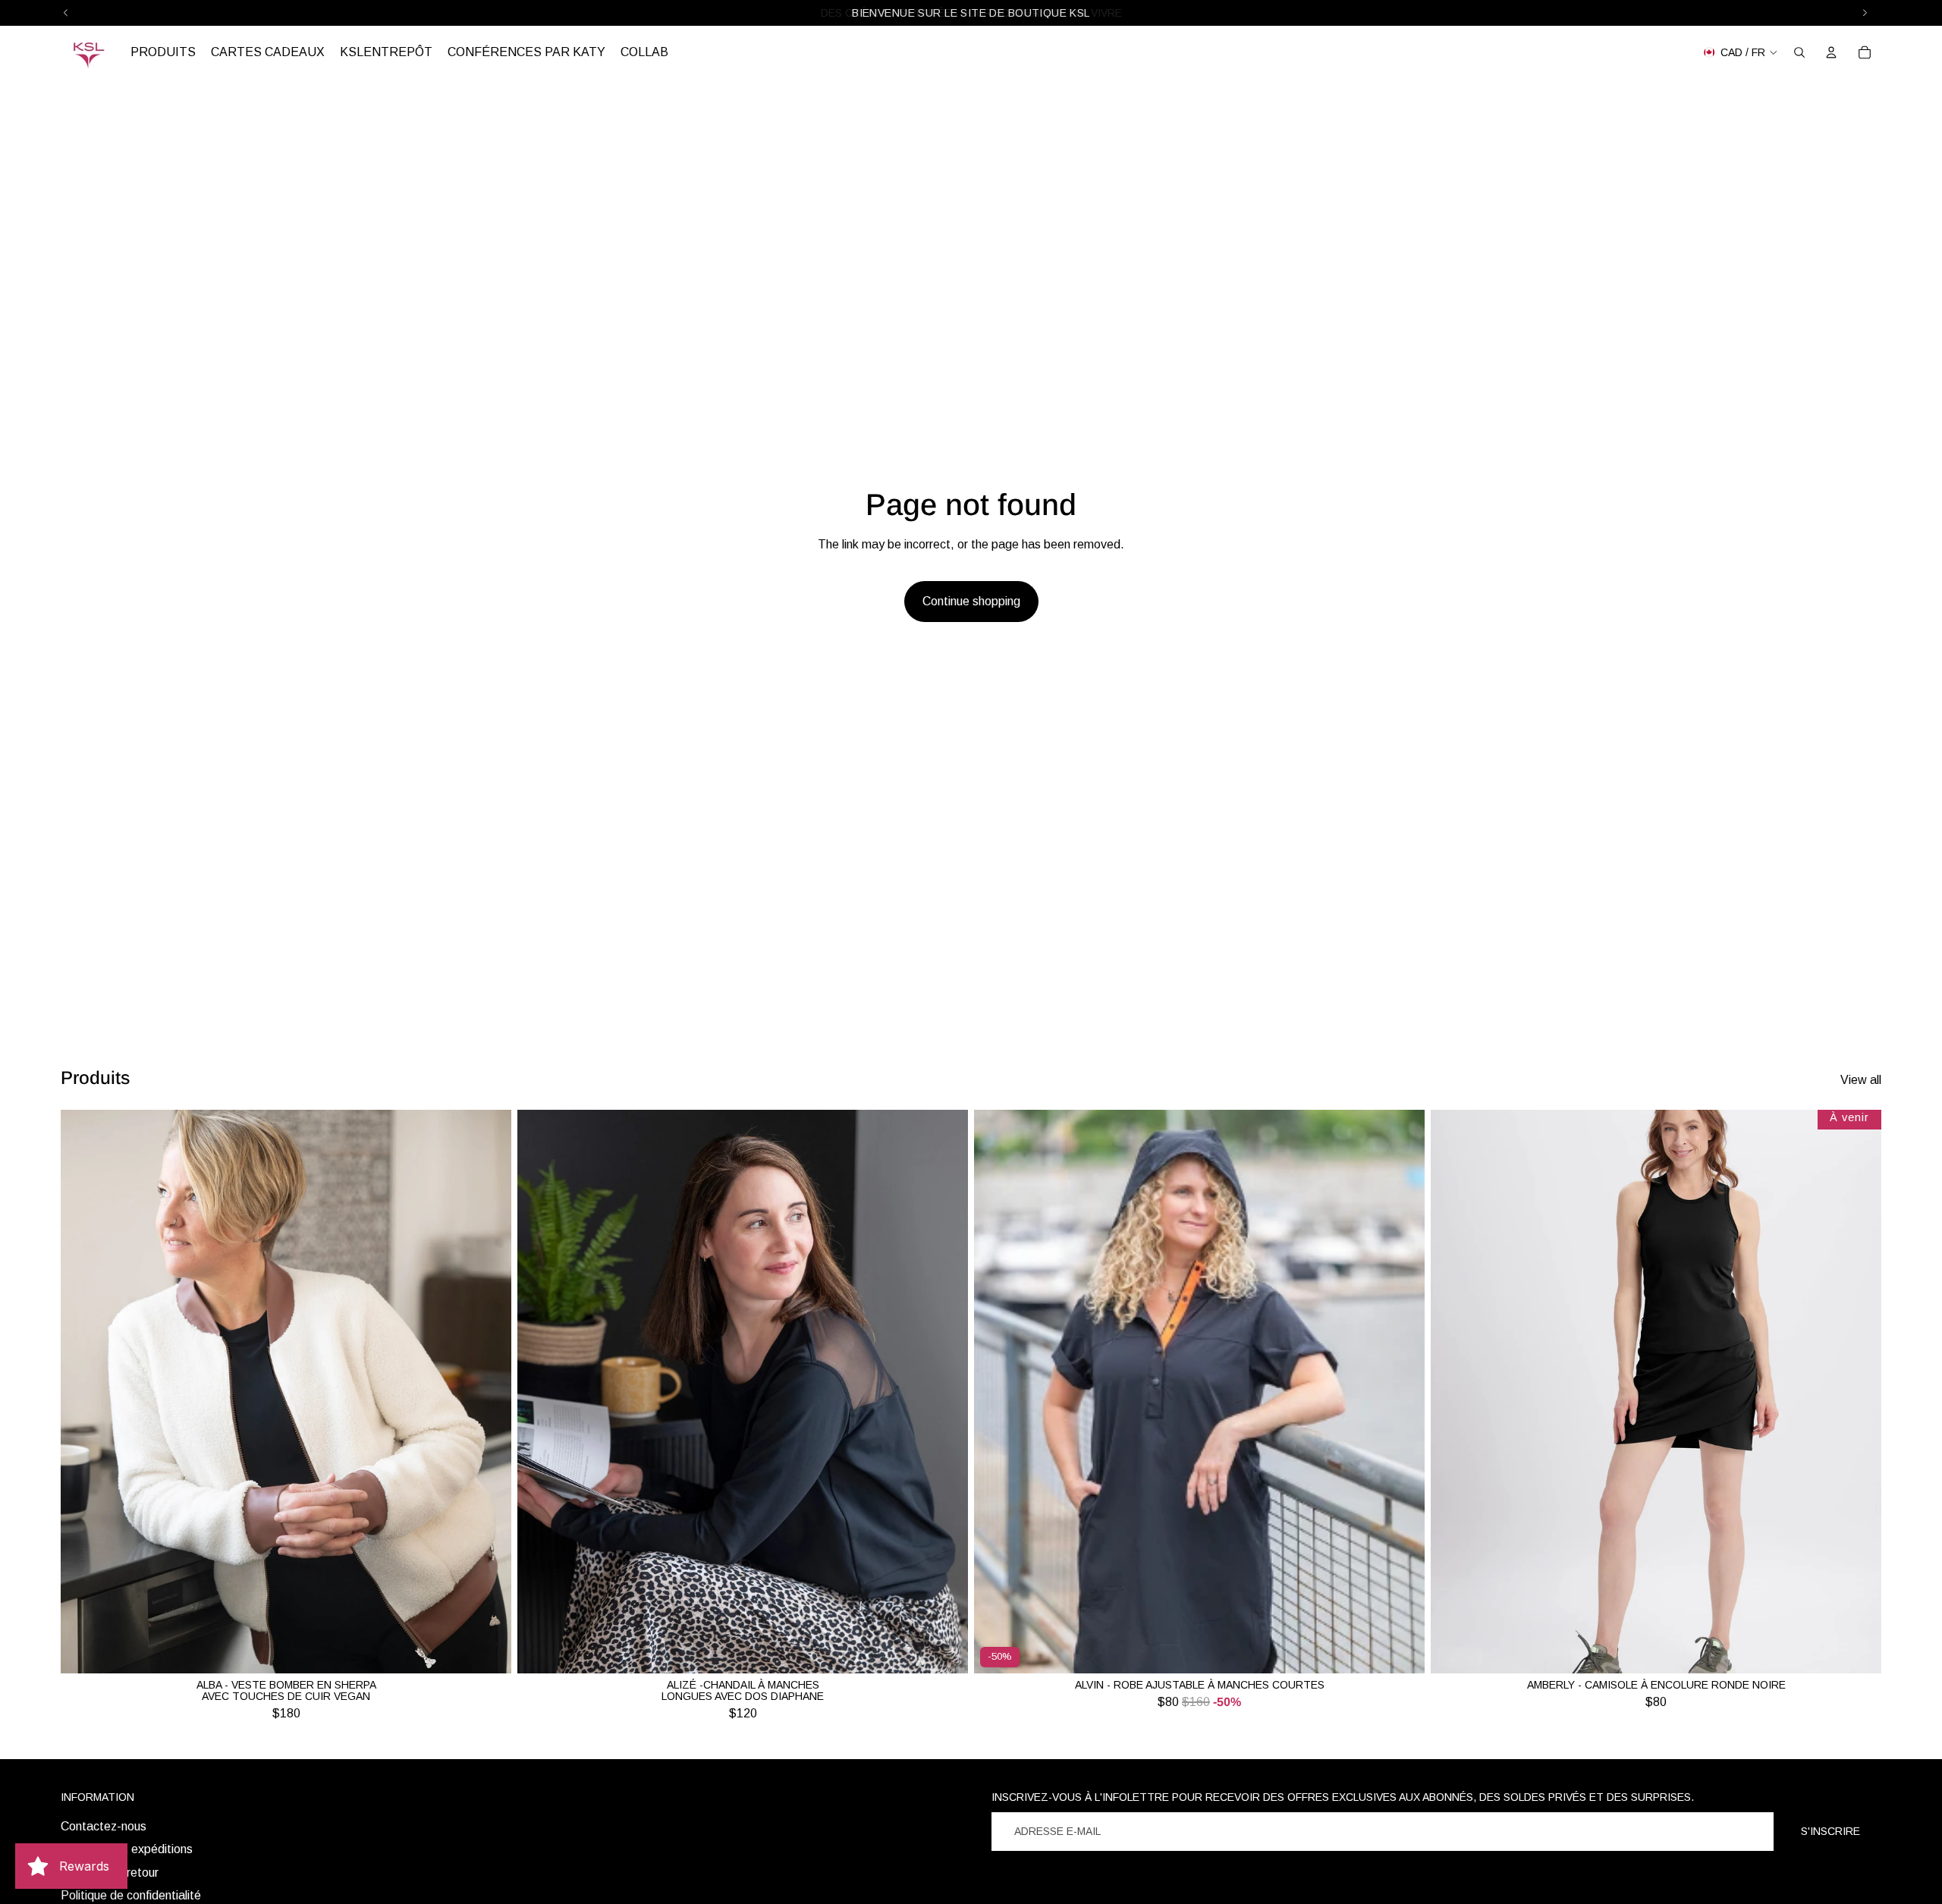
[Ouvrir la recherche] (1799, 52)
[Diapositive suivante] (489, 1392)
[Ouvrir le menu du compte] (1831, 52)
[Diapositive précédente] (83, 1392)
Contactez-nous (104, 1826)
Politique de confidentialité (131, 1895)
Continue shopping (971, 601)
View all (1861, 1080)
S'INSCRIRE (1830, 1831)
